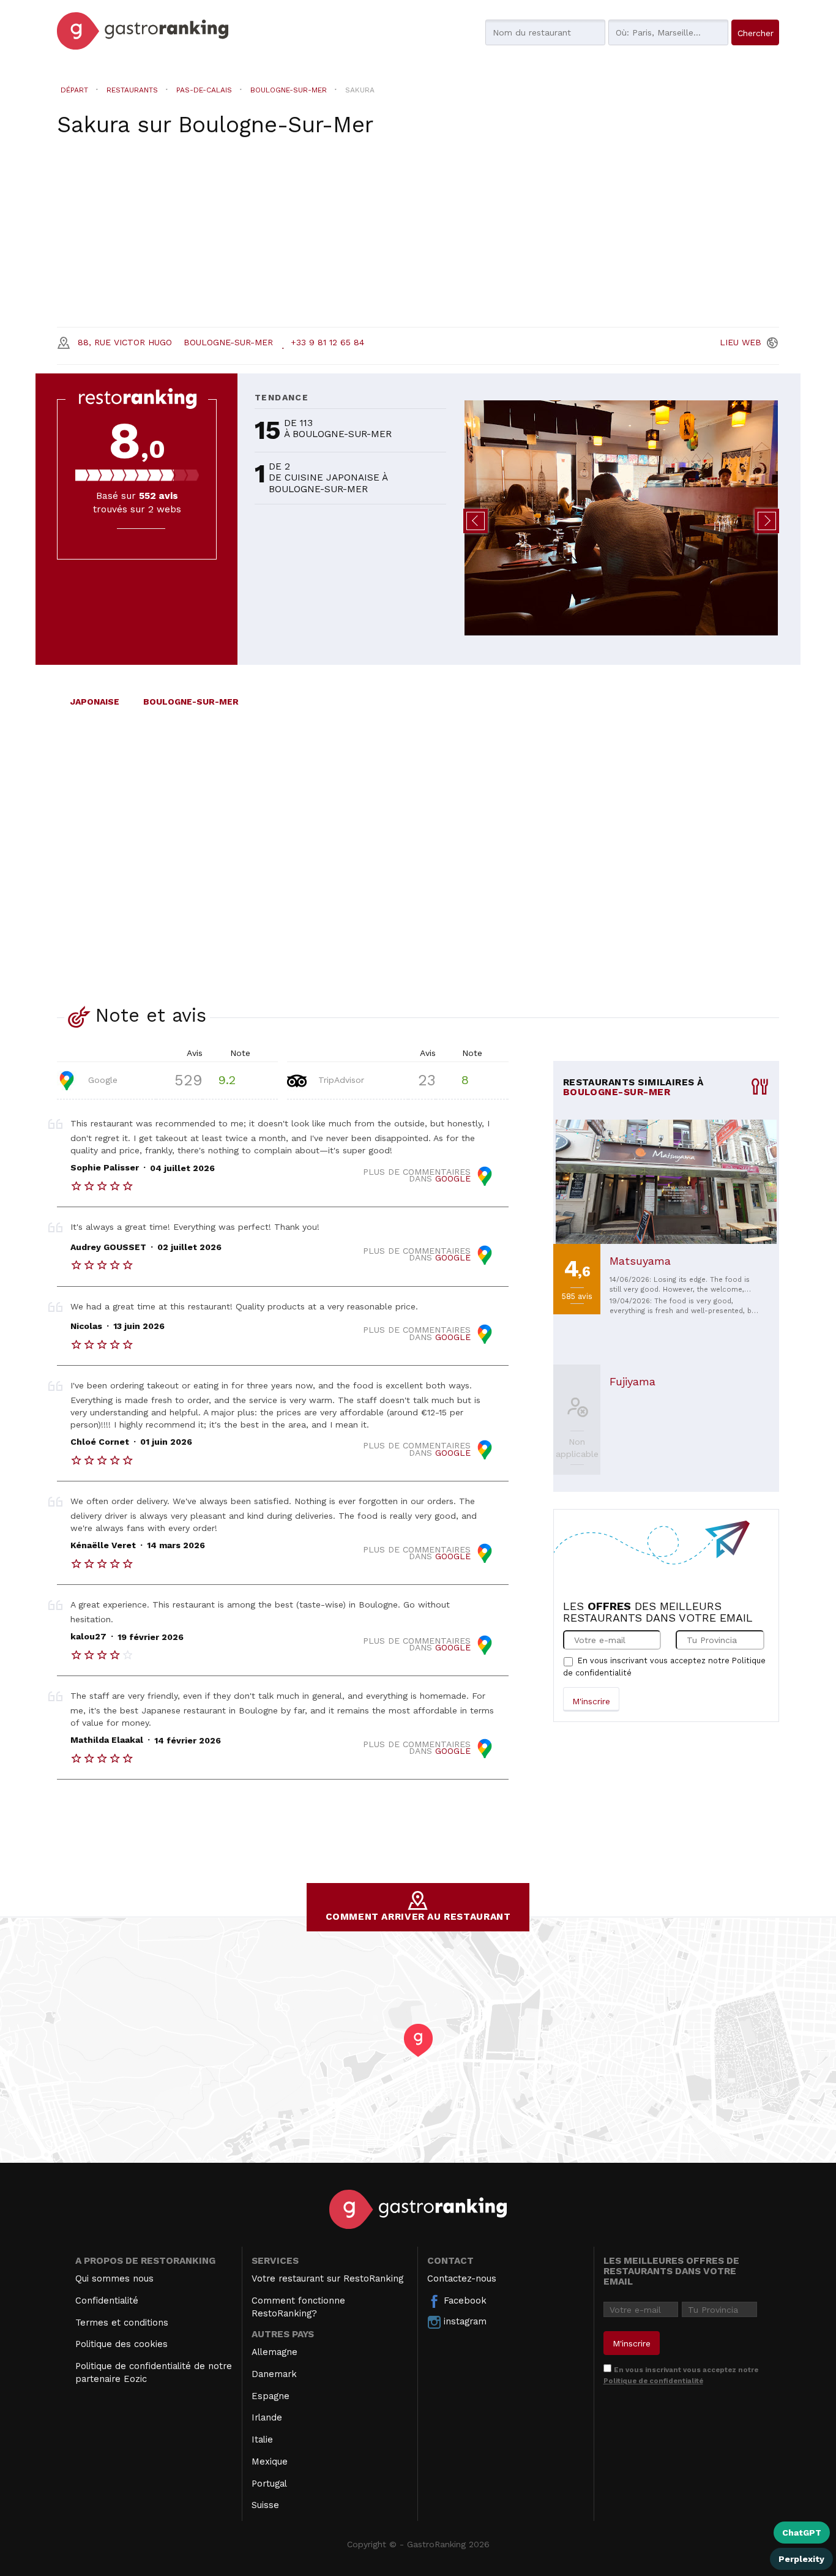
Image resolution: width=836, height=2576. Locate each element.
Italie (262, 2439)
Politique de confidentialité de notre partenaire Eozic (154, 2372)
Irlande (267, 2417)
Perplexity (801, 2559)
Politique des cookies (121, 2344)
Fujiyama (633, 1381)
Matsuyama (640, 1261)
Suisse (265, 2505)
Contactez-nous (462, 2278)
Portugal (269, 2484)
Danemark (274, 2374)
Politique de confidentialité (653, 2381)
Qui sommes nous (114, 2278)
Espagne (271, 2396)
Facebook (464, 2301)
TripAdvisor (340, 1079)
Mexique (270, 2462)
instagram (464, 2321)
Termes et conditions (122, 2323)
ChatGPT (802, 2533)
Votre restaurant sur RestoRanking (327, 2278)
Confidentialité (107, 2301)
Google (101, 1079)
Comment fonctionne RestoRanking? (298, 2307)
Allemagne (274, 2352)
